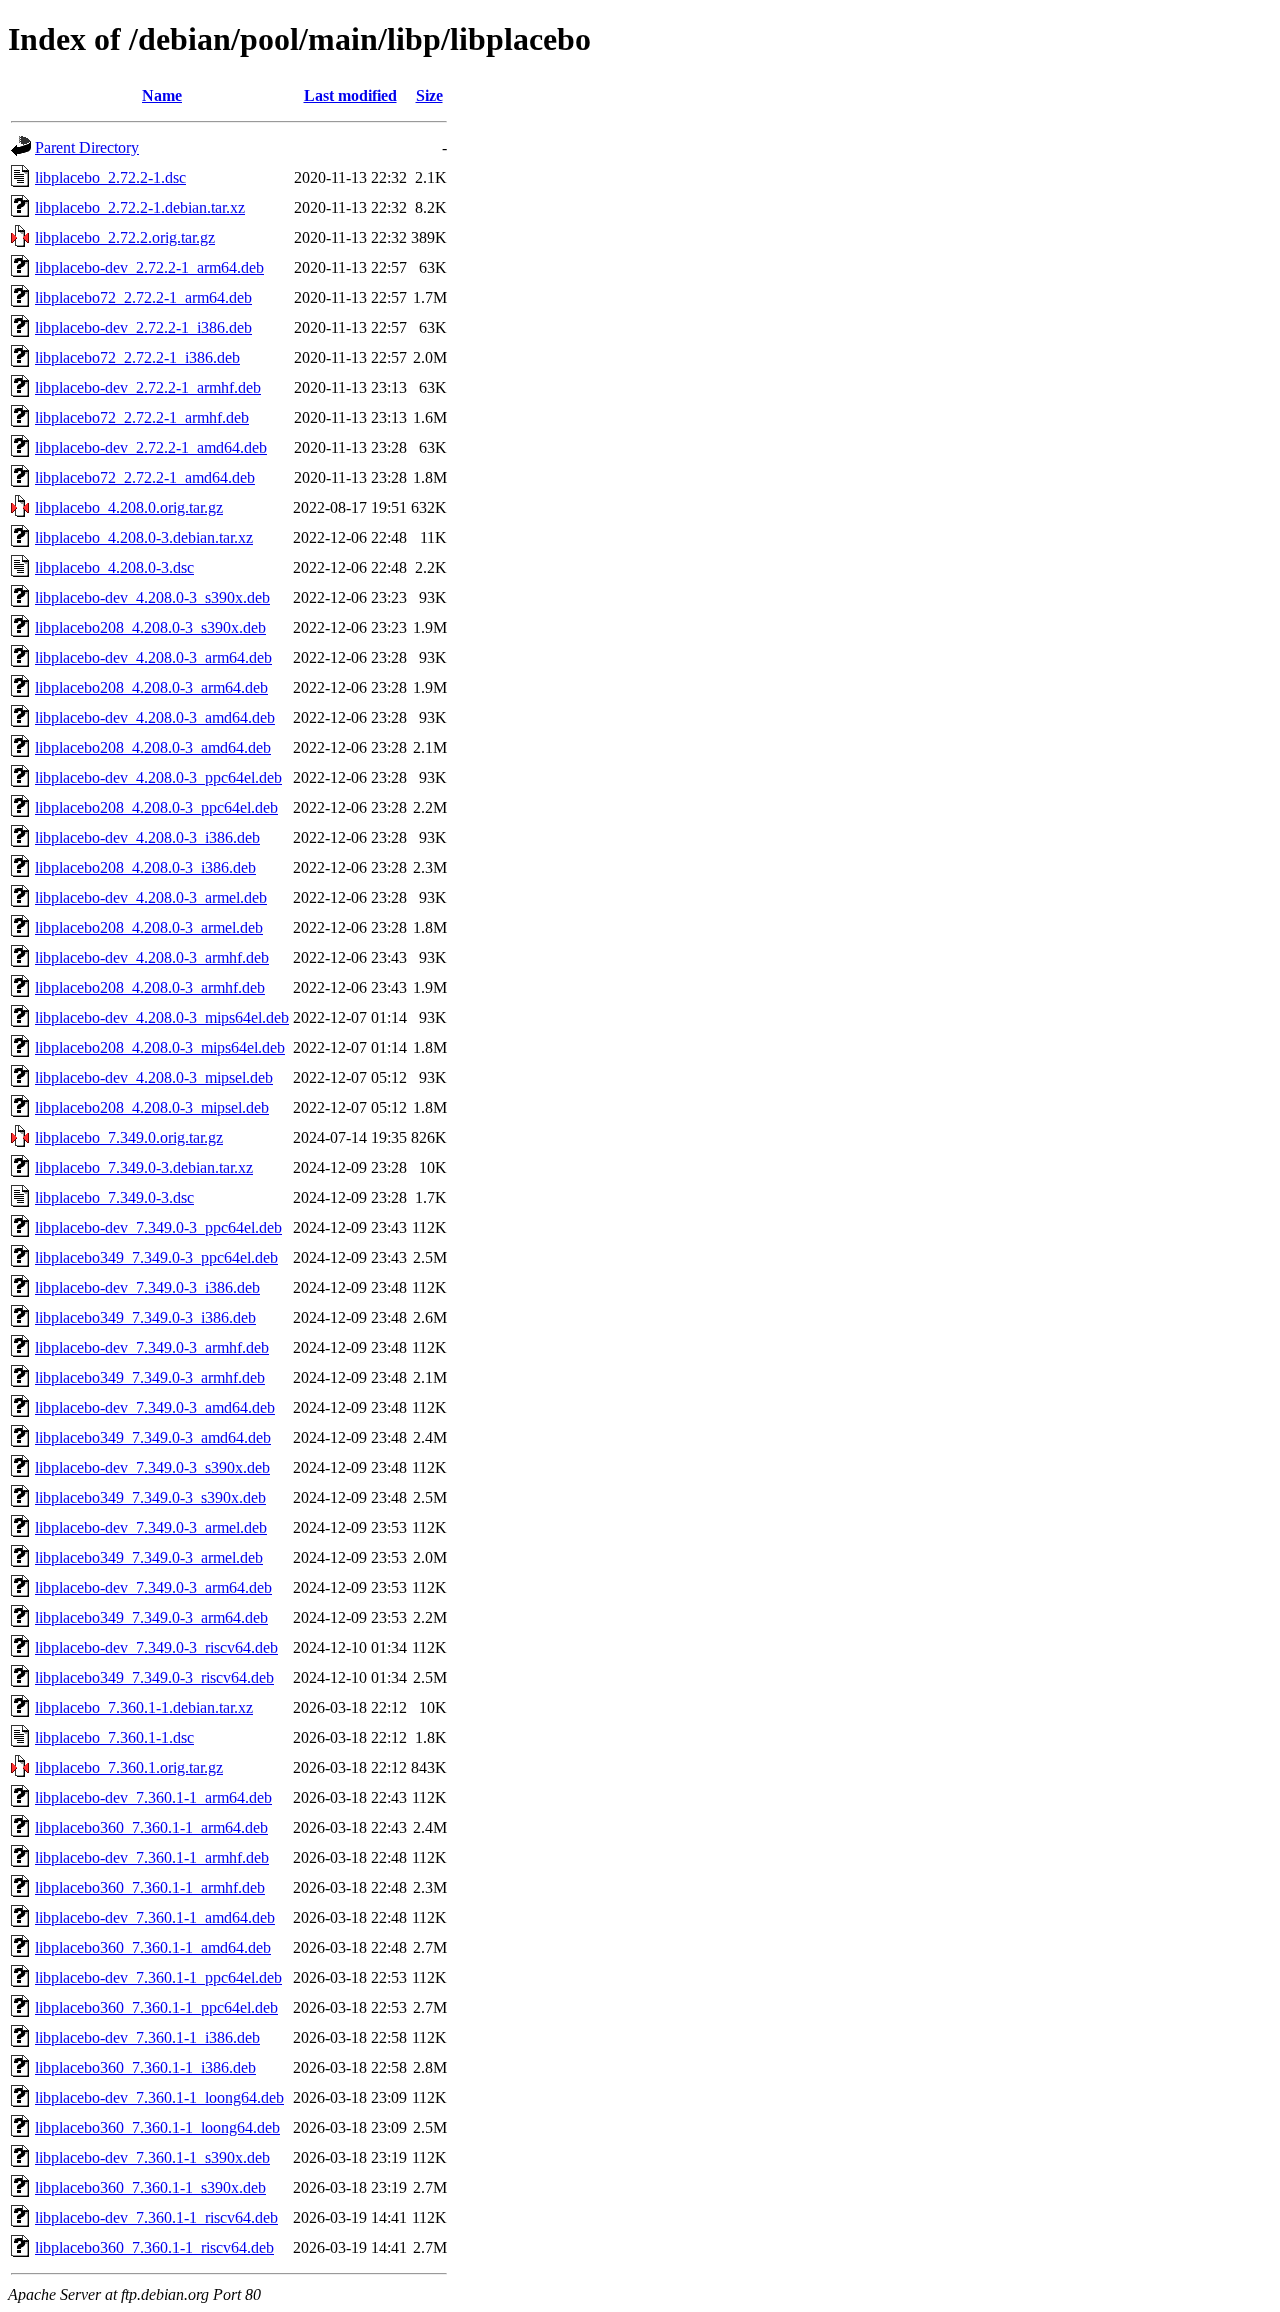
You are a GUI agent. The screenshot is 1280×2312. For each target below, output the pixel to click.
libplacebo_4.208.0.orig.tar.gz (129, 507)
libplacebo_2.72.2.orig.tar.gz (125, 237)
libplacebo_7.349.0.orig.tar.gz (129, 1137)
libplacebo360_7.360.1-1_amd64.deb (153, 1947)
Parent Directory (87, 147)
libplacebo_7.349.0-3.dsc (114, 1197)
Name (162, 95)
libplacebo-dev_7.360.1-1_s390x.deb (152, 2157)
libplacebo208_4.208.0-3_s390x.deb (150, 627)
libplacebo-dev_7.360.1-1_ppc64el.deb (158, 1977)
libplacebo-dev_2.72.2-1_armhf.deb (148, 387)
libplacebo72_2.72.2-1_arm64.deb (143, 297)
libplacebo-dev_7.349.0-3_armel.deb (151, 1527)
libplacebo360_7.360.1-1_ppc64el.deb (156, 2007)
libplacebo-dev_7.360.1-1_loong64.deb (159, 2097)
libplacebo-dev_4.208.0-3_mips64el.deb (162, 1017)
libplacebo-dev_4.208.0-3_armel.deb (151, 897)
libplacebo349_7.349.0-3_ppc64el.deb (156, 1257)
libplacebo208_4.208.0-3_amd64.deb (153, 747)
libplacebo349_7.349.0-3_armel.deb (149, 1557)
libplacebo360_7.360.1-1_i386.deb (145, 2067)
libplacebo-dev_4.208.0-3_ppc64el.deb (158, 777)
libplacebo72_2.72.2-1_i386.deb (137, 357)
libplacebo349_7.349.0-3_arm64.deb (151, 1617)
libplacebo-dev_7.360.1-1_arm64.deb (153, 1797)
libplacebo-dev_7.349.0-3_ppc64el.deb (158, 1227)
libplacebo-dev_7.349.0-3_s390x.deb (152, 1467)
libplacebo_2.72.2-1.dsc (110, 177)
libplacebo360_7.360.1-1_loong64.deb (157, 2127)
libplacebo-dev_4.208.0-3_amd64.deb (155, 717)
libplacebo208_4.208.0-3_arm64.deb (151, 687)
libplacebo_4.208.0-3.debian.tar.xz (144, 537)
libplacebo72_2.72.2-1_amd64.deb (145, 477)
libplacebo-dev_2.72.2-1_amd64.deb (151, 447)
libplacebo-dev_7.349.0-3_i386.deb (147, 1287)
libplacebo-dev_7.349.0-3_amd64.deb (155, 1407)
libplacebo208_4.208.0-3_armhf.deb (150, 987)
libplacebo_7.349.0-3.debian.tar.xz (144, 1167)
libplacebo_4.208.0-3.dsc (114, 567)
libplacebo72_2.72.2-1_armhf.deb (142, 417)
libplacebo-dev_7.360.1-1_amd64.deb (155, 1917)
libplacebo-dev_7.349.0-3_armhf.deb (152, 1347)
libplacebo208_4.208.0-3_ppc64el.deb (156, 807)
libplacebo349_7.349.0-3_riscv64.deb (154, 1677)
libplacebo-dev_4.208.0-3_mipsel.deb (154, 1077)
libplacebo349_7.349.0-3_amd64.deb (153, 1437)
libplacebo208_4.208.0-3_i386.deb (145, 867)
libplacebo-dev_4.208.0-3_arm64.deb (153, 657)
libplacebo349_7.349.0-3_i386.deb (145, 1317)
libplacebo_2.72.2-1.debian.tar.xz (140, 207)
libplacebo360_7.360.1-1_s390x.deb (150, 2187)
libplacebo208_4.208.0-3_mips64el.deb (160, 1047)
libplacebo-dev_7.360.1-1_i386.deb (147, 2037)
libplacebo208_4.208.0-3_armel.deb (149, 927)
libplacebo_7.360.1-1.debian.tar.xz (144, 1707)
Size (429, 95)
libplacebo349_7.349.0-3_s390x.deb (150, 1497)
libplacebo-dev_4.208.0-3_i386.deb (147, 837)
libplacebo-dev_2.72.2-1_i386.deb (143, 327)
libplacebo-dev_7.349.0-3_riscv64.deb (156, 1647)
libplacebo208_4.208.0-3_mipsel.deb (152, 1107)
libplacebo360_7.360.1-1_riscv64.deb (154, 2247)
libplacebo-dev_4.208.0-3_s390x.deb (152, 597)
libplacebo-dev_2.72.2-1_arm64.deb (149, 267)
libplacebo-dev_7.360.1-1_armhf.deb (152, 1857)
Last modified (350, 95)
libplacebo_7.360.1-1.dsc (114, 1737)
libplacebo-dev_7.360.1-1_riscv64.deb (156, 2217)
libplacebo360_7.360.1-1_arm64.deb (151, 1827)
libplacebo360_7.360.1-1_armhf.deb (150, 1887)
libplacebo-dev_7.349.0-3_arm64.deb (153, 1587)
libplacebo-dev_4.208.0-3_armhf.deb (152, 957)
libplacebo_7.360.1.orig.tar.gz (129, 1767)
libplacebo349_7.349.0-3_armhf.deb (150, 1377)
